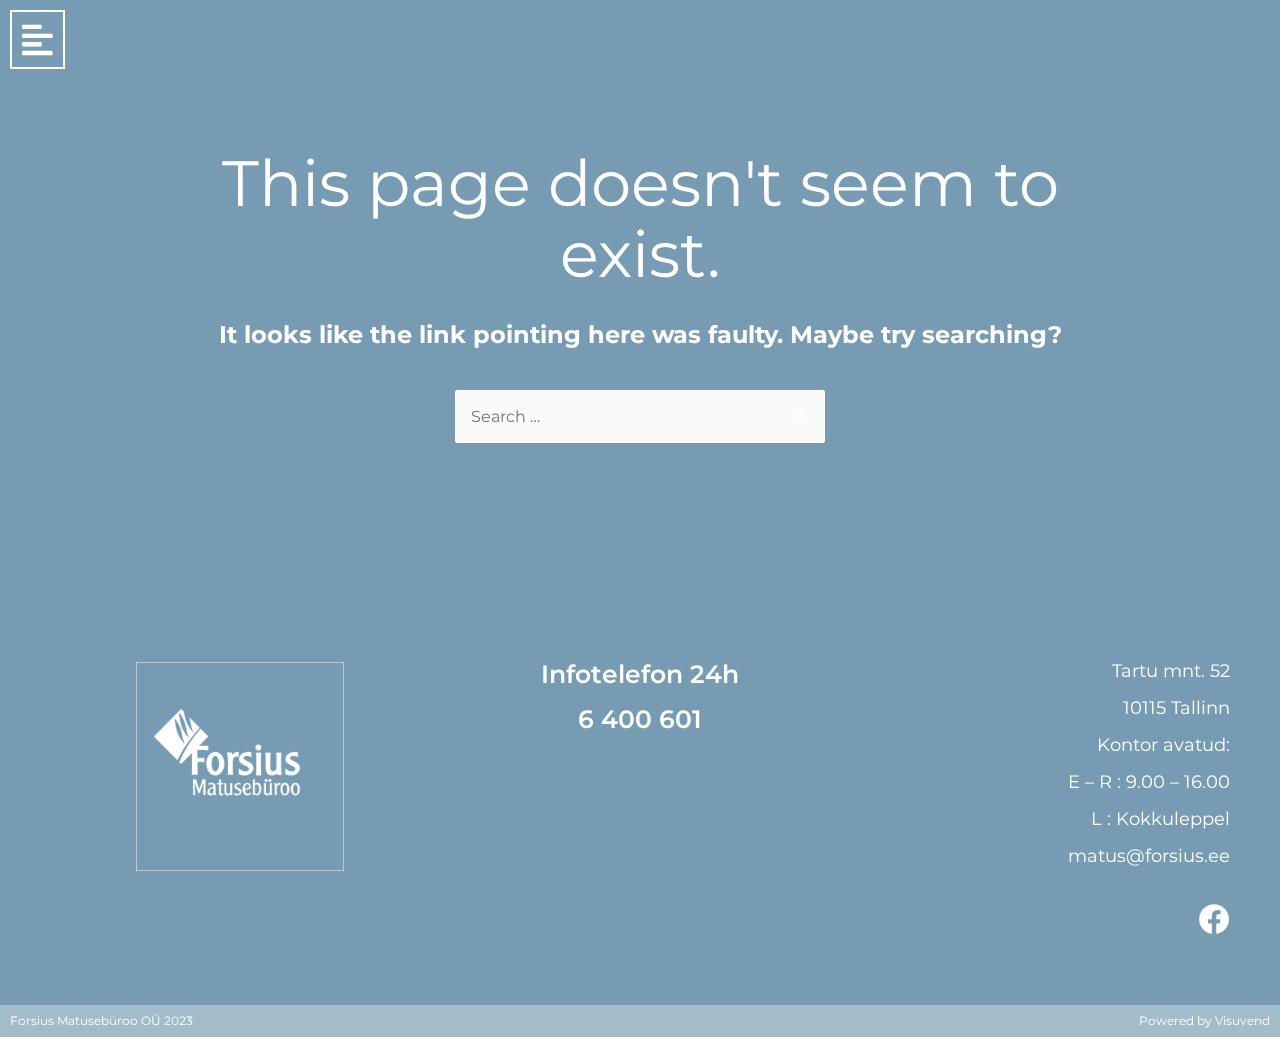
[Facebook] (1214, 919)
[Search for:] (640, 416)
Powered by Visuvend (1204, 1020)
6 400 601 (640, 719)
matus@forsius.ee (1149, 856)
